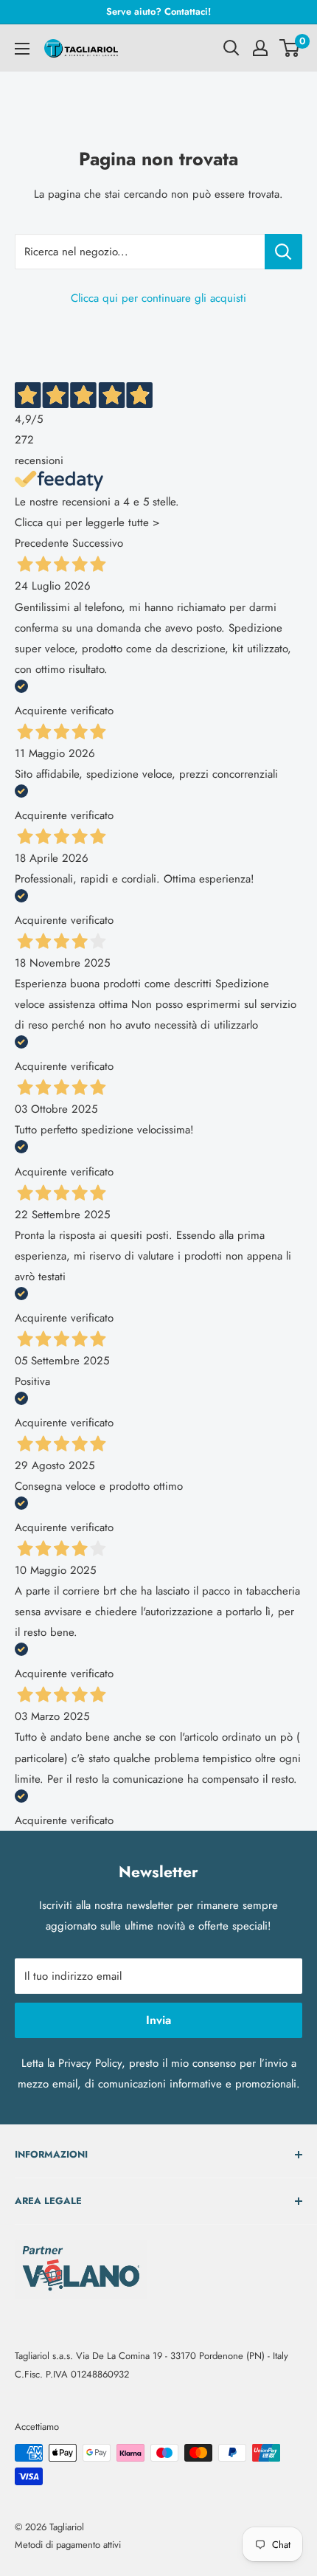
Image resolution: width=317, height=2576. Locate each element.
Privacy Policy (90, 2063)
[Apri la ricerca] (231, 48)
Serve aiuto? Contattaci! (158, 11)
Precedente (42, 543)
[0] (290, 48)
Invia (158, 2020)
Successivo (98, 543)
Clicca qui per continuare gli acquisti (158, 298)
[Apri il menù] (22, 49)
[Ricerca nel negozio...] (283, 252)
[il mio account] (260, 48)
